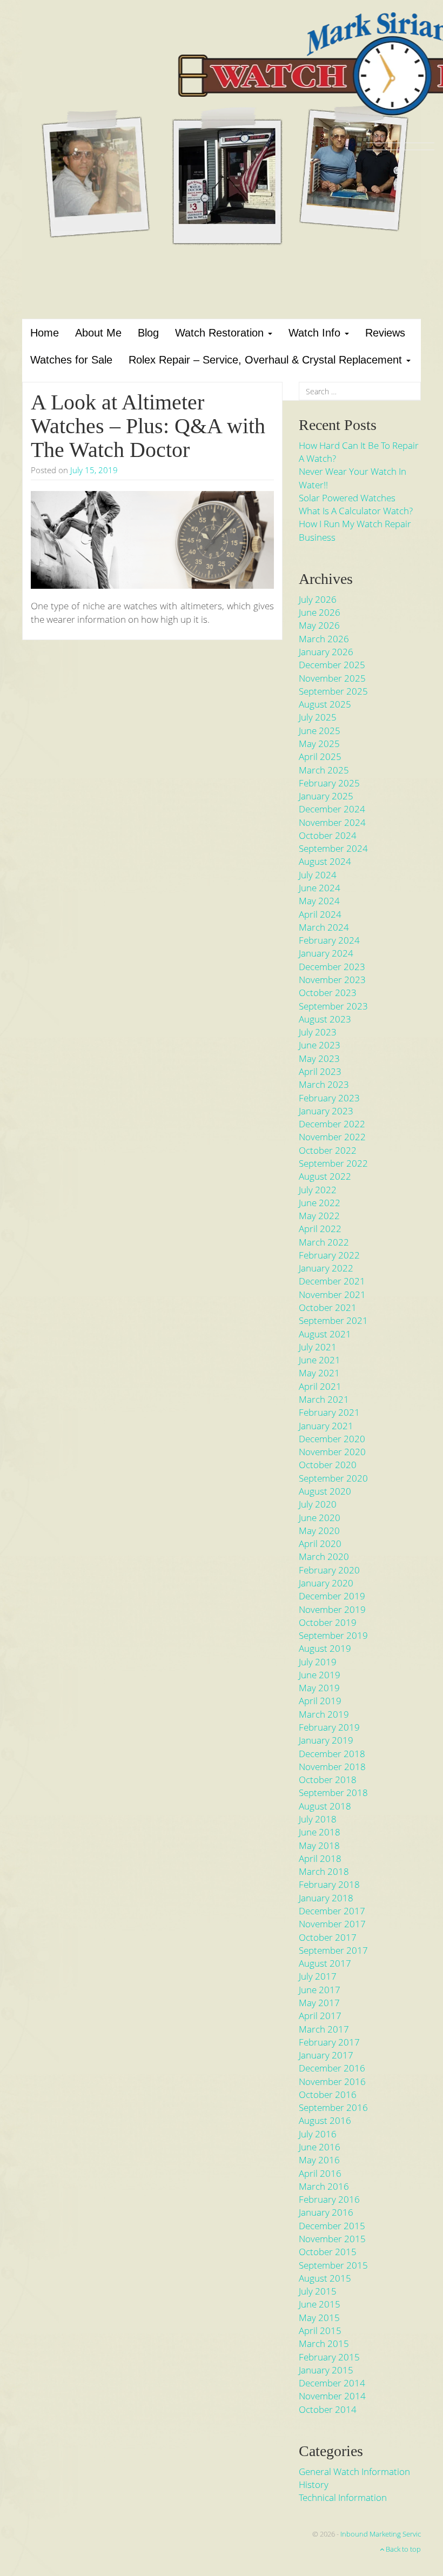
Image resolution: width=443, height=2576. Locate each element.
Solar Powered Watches (347, 498)
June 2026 (320, 612)
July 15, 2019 (94, 470)
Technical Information (343, 2497)
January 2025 (326, 796)
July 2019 (318, 1662)
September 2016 (333, 2107)
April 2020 (320, 1543)
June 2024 (320, 888)
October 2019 (328, 1622)
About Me (98, 333)
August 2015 (325, 2278)
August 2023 (325, 1019)
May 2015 (319, 2318)
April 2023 (320, 1071)
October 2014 (328, 2409)
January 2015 (326, 2370)
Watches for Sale (71, 360)
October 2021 (328, 1307)
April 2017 (320, 2016)
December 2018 (332, 1754)
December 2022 (332, 1124)
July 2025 (318, 717)
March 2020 (324, 1556)
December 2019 (332, 1596)
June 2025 (320, 731)
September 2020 (333, 1478)
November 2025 (332, 678)
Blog (148, 333)
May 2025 (319, 744)
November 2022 (332, 1137)
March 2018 (324, 1871)
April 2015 (320, 2330)
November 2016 (332, 2081)
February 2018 (329, 1884)
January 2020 (326, 1583)
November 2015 (332, 2239)
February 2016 (329, 2199)
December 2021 (332, 1281)
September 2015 (333, 2265)
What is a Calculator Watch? (356, 511)
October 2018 (328, 1780)
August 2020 (325, 1491)
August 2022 (325, 1176)
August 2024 (325, 861)
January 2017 (326, 2055)
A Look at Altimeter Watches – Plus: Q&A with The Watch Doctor (148, 426)
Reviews (385, 333)
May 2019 (319, 1688)
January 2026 (326, 652)
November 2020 (332, 1452)
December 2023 (332, 967)
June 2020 (320, 1518)
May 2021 (319, 1373)
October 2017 (328, 1937)
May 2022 (319, 1216)
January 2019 (326, 1740)
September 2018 (333, 1793)
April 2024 (320, 914)
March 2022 (324, 1242)
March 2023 (324, 1084)
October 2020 (328, 1465)
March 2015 (324, 2343)
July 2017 (318, 1976)
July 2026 (318, 599)
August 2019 (325, 1648)
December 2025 (332, 665)
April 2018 (320, 1858)
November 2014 (332, 2396)
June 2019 (320, 1675)
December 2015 (332, 2226)
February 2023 (329, 1098)
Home (45, 333)
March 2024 (324, 927)
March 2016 (324, 2186)
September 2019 (333, 1635)
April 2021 (320, 1386)
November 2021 (332, 1294)
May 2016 (319, 2160)
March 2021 (324, 1399)
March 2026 (324, 639)
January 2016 (326, 2212)
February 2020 (329, 1570)
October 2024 (328, 835)
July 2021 (318, 1347)
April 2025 (320, 756)
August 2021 (325, 1334)
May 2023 (319, 1058)
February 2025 (329, 783)
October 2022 (328, 1150)
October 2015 (328, 2252)
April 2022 (320, 1229)
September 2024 (333, 848)
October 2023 (328, 993)
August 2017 (325, 1963)
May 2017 (319, 2003)
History (314, 2484)
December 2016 (332, 2068)
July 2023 (318, 1032)
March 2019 (324, 1714)
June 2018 (320, 1832)
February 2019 (329, 1727)
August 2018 (325, 1806)
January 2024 (326, 953)
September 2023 (333, 1006)
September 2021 (333, 1320)
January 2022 (326, 1268)
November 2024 (332, 822)
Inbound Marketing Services (384, 2534)
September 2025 (333, 691)
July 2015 (318, 2291)
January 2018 (326, 1898)
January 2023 (326, 1111)
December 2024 (332, 809)
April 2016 (320, 2173)
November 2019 (332, 1609)
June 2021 (320, 1360)
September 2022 (333, 1163)
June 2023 (320, 1045)
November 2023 (332, 980)
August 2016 (325, 2120)
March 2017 (324, 2029)
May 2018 (319, 1845)
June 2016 (320, 2147)
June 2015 (320, 2304)
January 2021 (326, 1426)
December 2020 (332, 1439)
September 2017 (333, 1950)
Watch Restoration (221, 333)
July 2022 (318, 1190)
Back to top (402, 2549)
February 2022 (329, 1255)
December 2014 (332, 2383)
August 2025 (325, 704)
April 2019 (320, 1701)
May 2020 (319, 1531)
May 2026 (319, 625)
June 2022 (320, 1203)
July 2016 (318, 2134)
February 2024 (329, 940)
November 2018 (332, 1767)
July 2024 (318, 875)
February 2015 (329, 2357)
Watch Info (316, 333)
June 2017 (320, 1990)
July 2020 (318, 1504)
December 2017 (332, 1911)
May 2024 (319, 901)
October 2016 (328, 2094)
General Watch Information (354, 2471)
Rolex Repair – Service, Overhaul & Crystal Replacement (267, 360)
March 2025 (324, 770)
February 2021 (329, 1412)
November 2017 (332, 1924)
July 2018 (318, 1819)
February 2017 (329, 2042)
